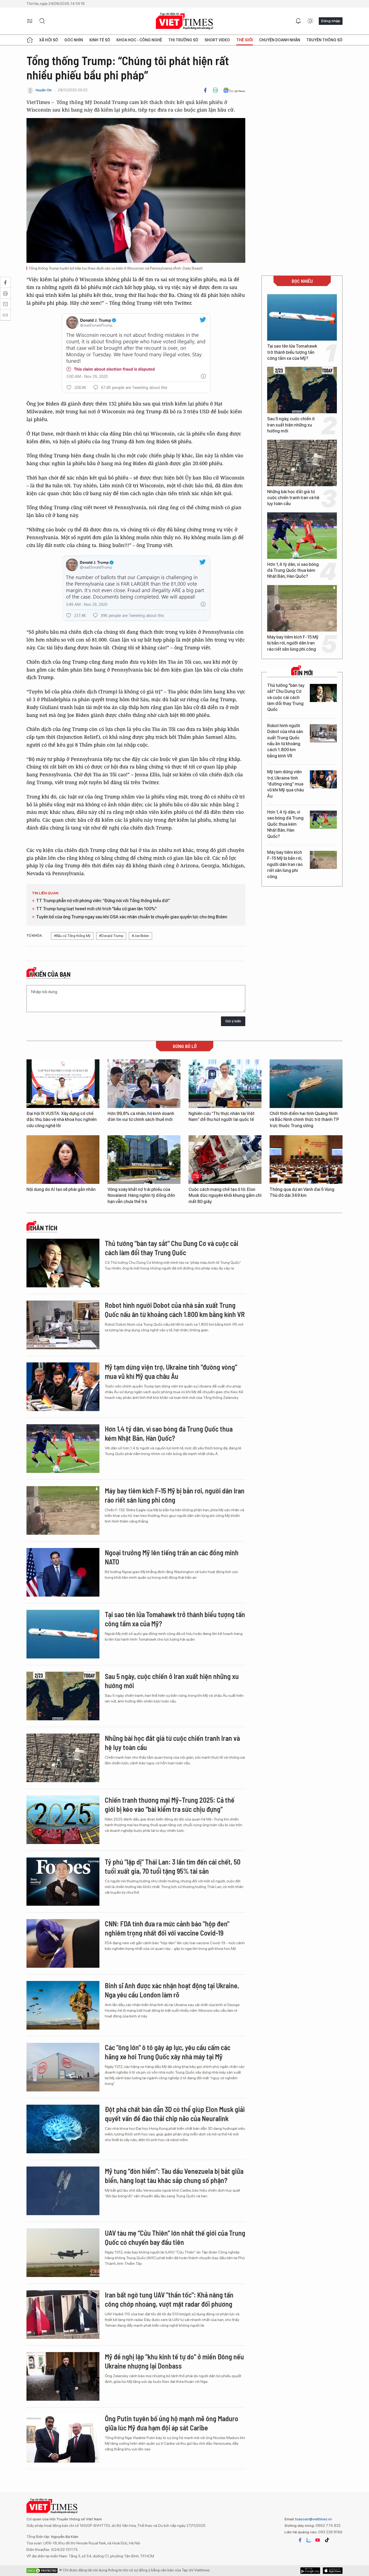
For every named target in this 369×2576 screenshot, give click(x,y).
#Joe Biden (140, 936)
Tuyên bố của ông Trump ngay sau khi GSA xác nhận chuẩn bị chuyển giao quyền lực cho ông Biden (132, 917)
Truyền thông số (324, 40)
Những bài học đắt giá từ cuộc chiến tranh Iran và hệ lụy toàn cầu (293, 498)
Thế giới (245, 40)
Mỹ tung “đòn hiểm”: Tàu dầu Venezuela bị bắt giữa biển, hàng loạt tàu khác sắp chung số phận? (174, 2176)
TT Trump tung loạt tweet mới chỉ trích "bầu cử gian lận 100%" (96, 909)
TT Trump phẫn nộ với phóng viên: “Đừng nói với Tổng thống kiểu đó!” (103, 901)
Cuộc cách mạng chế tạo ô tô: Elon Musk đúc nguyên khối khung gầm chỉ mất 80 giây (225, 1195)
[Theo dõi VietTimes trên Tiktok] (327, 2540)
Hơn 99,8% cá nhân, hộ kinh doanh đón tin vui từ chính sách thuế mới (141, 1116)
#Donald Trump (111, 936)
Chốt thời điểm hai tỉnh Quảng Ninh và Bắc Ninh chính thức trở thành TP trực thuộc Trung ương (304, 1120)
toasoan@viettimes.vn (313, 2519)
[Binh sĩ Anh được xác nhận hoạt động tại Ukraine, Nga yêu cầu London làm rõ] (63, 2005)
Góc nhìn (74, 40)
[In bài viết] (215, 90)
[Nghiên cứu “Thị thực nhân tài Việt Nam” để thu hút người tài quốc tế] (225, 1084)
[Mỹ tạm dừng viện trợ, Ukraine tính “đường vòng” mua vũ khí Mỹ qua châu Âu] (323, 779)
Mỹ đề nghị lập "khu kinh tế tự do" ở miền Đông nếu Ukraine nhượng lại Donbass (174, 2361)
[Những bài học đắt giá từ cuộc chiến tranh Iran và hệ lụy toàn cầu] (302, 463)
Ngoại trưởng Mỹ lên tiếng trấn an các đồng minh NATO (172, 1557)
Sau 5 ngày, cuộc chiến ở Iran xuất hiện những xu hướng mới (291, 425)
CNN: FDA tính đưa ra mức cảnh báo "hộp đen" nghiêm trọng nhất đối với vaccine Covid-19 (167, 1928)
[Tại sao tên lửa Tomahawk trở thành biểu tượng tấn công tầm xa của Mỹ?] (302, 317)
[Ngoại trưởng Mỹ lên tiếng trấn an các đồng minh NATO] (63, 1572)
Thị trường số (183, 40)
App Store (310, 2571)
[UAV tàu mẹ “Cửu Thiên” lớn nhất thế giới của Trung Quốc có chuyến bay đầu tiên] (63, 2253)
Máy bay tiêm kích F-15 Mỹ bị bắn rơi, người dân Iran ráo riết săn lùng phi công (293, 643)
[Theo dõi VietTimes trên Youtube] (318, 2540)
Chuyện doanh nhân (280, 40)
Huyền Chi (44, 90)
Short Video (217, 40)
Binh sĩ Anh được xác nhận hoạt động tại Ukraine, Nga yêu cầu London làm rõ (172, 1990)
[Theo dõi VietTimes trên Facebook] (300, 2540)
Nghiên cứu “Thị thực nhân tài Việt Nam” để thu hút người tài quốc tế (222, 1116)
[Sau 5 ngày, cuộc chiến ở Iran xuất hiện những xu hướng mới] (302, 390)
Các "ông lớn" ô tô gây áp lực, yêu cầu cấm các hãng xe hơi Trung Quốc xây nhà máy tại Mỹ (168, 2052)
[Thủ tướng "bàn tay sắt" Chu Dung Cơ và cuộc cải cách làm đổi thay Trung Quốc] (323, 693)
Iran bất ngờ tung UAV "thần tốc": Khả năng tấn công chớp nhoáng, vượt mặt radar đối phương (169, 2299)
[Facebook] (205, 90)
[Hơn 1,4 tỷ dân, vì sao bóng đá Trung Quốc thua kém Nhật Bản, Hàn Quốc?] (302, 536)
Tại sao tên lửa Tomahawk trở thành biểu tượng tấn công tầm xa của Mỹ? (292, 352)
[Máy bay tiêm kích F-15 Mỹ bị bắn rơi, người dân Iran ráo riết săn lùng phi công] (302, 608)
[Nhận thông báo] (298, 21)
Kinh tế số (100, 40)
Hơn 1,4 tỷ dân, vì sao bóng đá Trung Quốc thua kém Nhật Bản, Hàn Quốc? (293, 570)
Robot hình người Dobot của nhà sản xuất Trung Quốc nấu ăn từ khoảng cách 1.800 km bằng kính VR (285, 741)
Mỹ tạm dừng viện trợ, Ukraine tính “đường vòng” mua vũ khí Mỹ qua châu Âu (286, 784)
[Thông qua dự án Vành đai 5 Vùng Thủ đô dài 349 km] (306, 1160)
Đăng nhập (331, 21)
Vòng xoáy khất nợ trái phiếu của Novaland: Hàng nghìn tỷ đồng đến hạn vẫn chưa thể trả (141, 1195)
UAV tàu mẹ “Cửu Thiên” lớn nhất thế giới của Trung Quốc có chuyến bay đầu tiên (175, 2237)
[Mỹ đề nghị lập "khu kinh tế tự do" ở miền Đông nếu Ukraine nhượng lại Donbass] (63, 2376)
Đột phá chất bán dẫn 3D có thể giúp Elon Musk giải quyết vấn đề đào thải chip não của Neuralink (175, 2114)
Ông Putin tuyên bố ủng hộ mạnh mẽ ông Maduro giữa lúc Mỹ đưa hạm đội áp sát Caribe (172, 2423)
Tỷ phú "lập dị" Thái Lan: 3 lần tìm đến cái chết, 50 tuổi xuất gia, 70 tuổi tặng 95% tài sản (173, 1866)
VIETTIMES (185, 21)
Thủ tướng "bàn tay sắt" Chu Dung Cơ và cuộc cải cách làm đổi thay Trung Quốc (286, 698)
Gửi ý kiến (233, 1021)
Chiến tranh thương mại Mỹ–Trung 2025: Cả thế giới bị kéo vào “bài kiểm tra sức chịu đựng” (170, 1804)
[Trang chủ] (30, 40)
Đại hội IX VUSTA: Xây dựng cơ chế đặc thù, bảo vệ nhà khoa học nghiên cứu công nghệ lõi (62, 1120)
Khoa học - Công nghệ (139, 40)
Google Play (333, 2571)
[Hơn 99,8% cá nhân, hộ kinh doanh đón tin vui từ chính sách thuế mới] (144, 1084)
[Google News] (234, 90)
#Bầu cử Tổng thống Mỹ (72, 936)
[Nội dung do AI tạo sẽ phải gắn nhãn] (63, 1160)
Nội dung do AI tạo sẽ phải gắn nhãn (61, 1189)
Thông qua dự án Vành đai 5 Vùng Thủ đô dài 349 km (302, 1192)
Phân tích (43, 1228)
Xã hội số (49, 40)
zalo (309, 2540)
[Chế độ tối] (310, 21)
